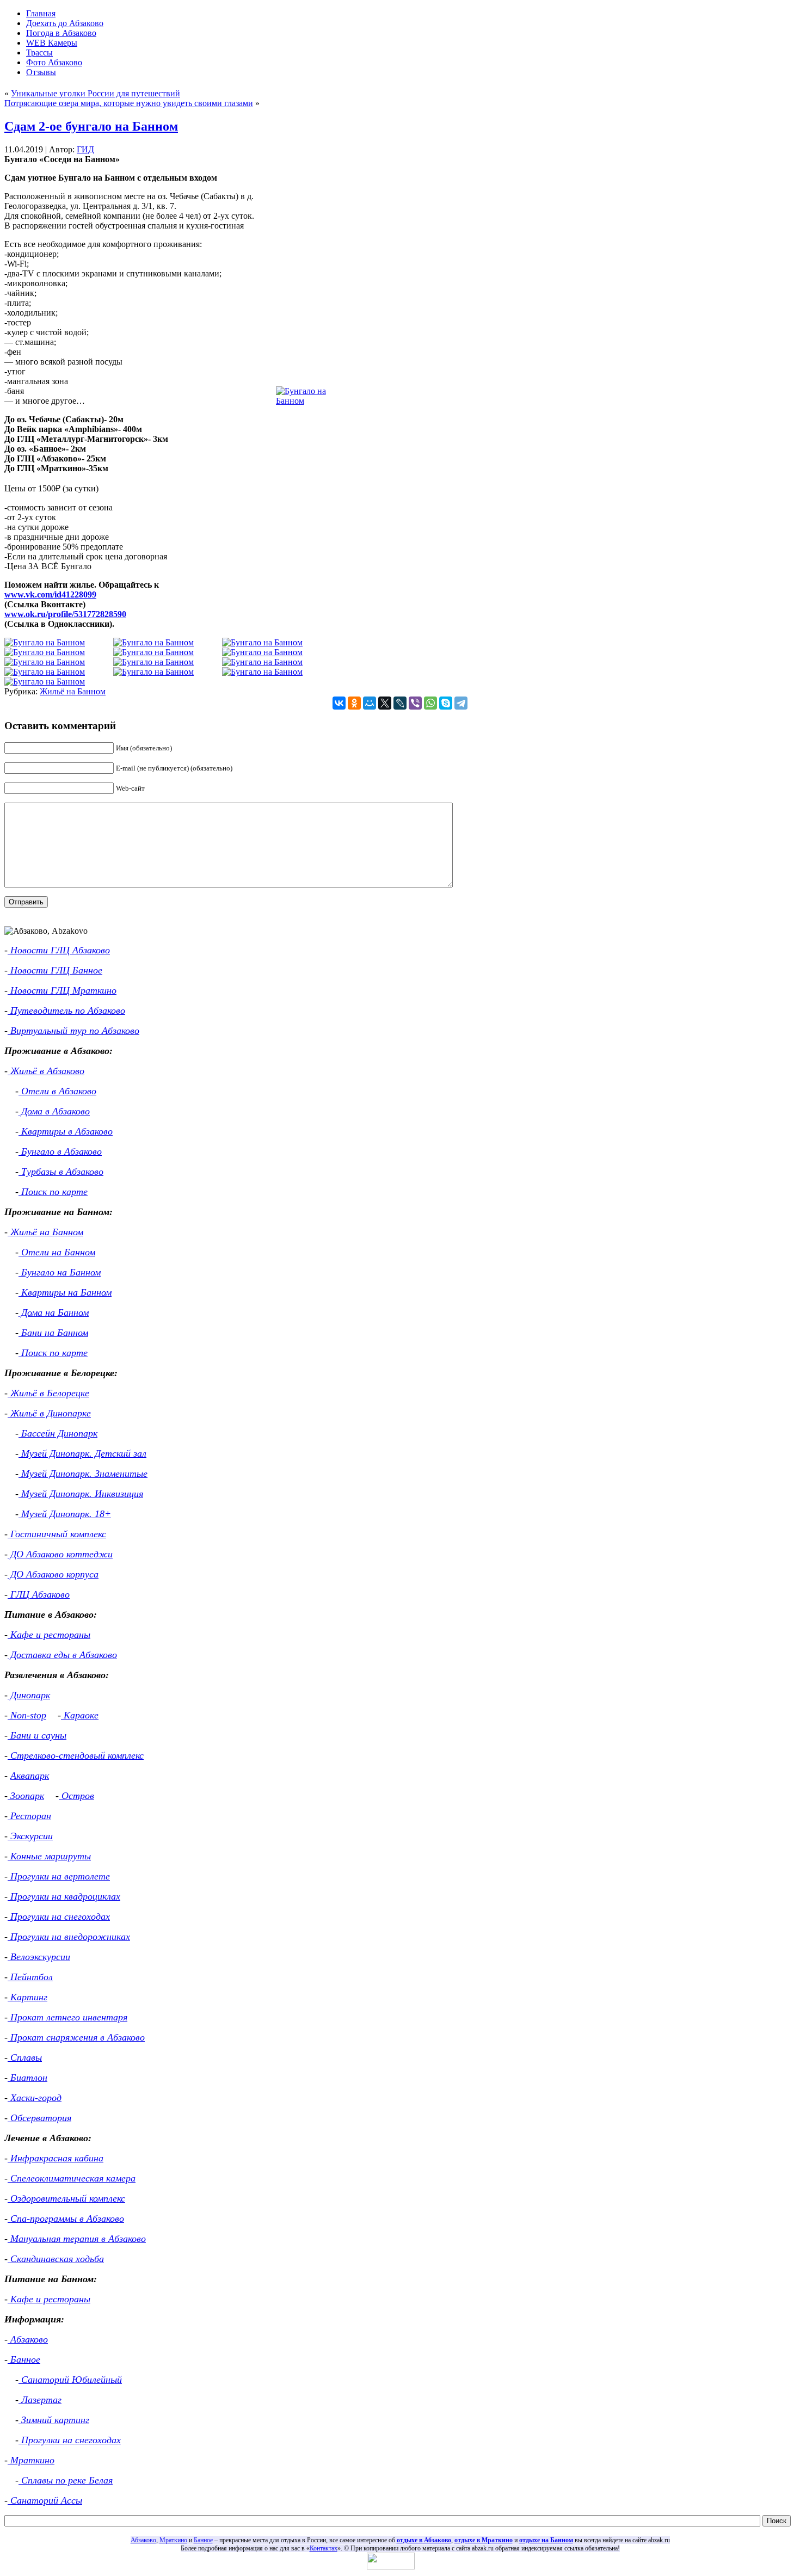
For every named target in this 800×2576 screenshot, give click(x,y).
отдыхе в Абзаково (424, 2540)
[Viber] (415, 703)
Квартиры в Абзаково (66, 1131)
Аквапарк (30, 1776)
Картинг (27, 1997)
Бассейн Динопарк (58, 1433)
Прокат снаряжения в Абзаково (76, 2037)
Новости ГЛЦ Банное (55, 970)
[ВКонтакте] (339, 703)
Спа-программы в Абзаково (66, 2218)
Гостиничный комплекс (57, 1534)
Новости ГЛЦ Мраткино (62, 990)
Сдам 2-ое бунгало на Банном (91, 126)
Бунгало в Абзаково (60, 1151)
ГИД (85, 149)
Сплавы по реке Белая (66, 2480)
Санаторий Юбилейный (70, 2380)
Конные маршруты (49, 1856)
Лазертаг (40, 2400)
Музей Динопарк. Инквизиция (81, 1494)
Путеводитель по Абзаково (66, 1010)
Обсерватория (39, 2118)
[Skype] (446, 703)
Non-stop (27, 1715)
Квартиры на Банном (65, 1292)
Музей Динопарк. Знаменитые (83, 1474)
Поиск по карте (53, 1192)
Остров (76, 1796)
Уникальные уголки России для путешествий (96, 93)
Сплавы (25, 2057)
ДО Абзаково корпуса (53, 1574)
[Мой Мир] (370, 703)
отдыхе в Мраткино (484, 2540)
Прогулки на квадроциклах (64, 1896)
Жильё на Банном (73, 691)
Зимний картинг (54, 2420)
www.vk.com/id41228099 (50, 594)
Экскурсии (30, 1836)
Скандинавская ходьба (56, 2259)
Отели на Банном (57, 1252)
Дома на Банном (54, 1312)
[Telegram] (461, 703)
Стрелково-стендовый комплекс (76, 1755)
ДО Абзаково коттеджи (60, 1554)
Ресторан (29, 1816)
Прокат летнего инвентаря (67, 2017)
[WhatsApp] (430, 703)
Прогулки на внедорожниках (69, 1937)
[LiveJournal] (400, 703)
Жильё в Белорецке (48, 1393)
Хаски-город (35, 2098)
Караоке (80, 1715)
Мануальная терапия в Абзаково (77, 2239)
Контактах (324, 2548)
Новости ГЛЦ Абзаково (59, 950)
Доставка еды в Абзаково (62, 1655)
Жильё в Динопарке (49, 1413)
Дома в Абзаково (54, 1111)
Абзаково (28, 2339)
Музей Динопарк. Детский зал (82, 1453)
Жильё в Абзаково (46, 1071)
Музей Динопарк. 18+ (65, 1514)
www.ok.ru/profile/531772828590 (65, 614)
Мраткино (31, 2460)
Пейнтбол (30, 1977)
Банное (24, 2359)
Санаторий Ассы (45, 2500)
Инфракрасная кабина (56, 2158)
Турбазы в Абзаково (61, 1172)
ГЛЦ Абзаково (39, 1594)
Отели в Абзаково (57, 1091)
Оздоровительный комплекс (66, 2198)
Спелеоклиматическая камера (72, 2178)
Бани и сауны (37, 1735)
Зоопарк (26, 1796)
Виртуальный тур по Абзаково (73, 1031)
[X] (385, 703)
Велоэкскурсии (39, 1957)
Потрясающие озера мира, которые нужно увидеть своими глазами (129, 103)
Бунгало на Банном (60, 1272)
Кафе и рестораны (49, 1635)
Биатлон (27, 2078)
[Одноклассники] (354, 703)
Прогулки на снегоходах (59, 1916)
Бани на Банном (53, 1333)
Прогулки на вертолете (59, 1876)
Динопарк (29, 1695)
